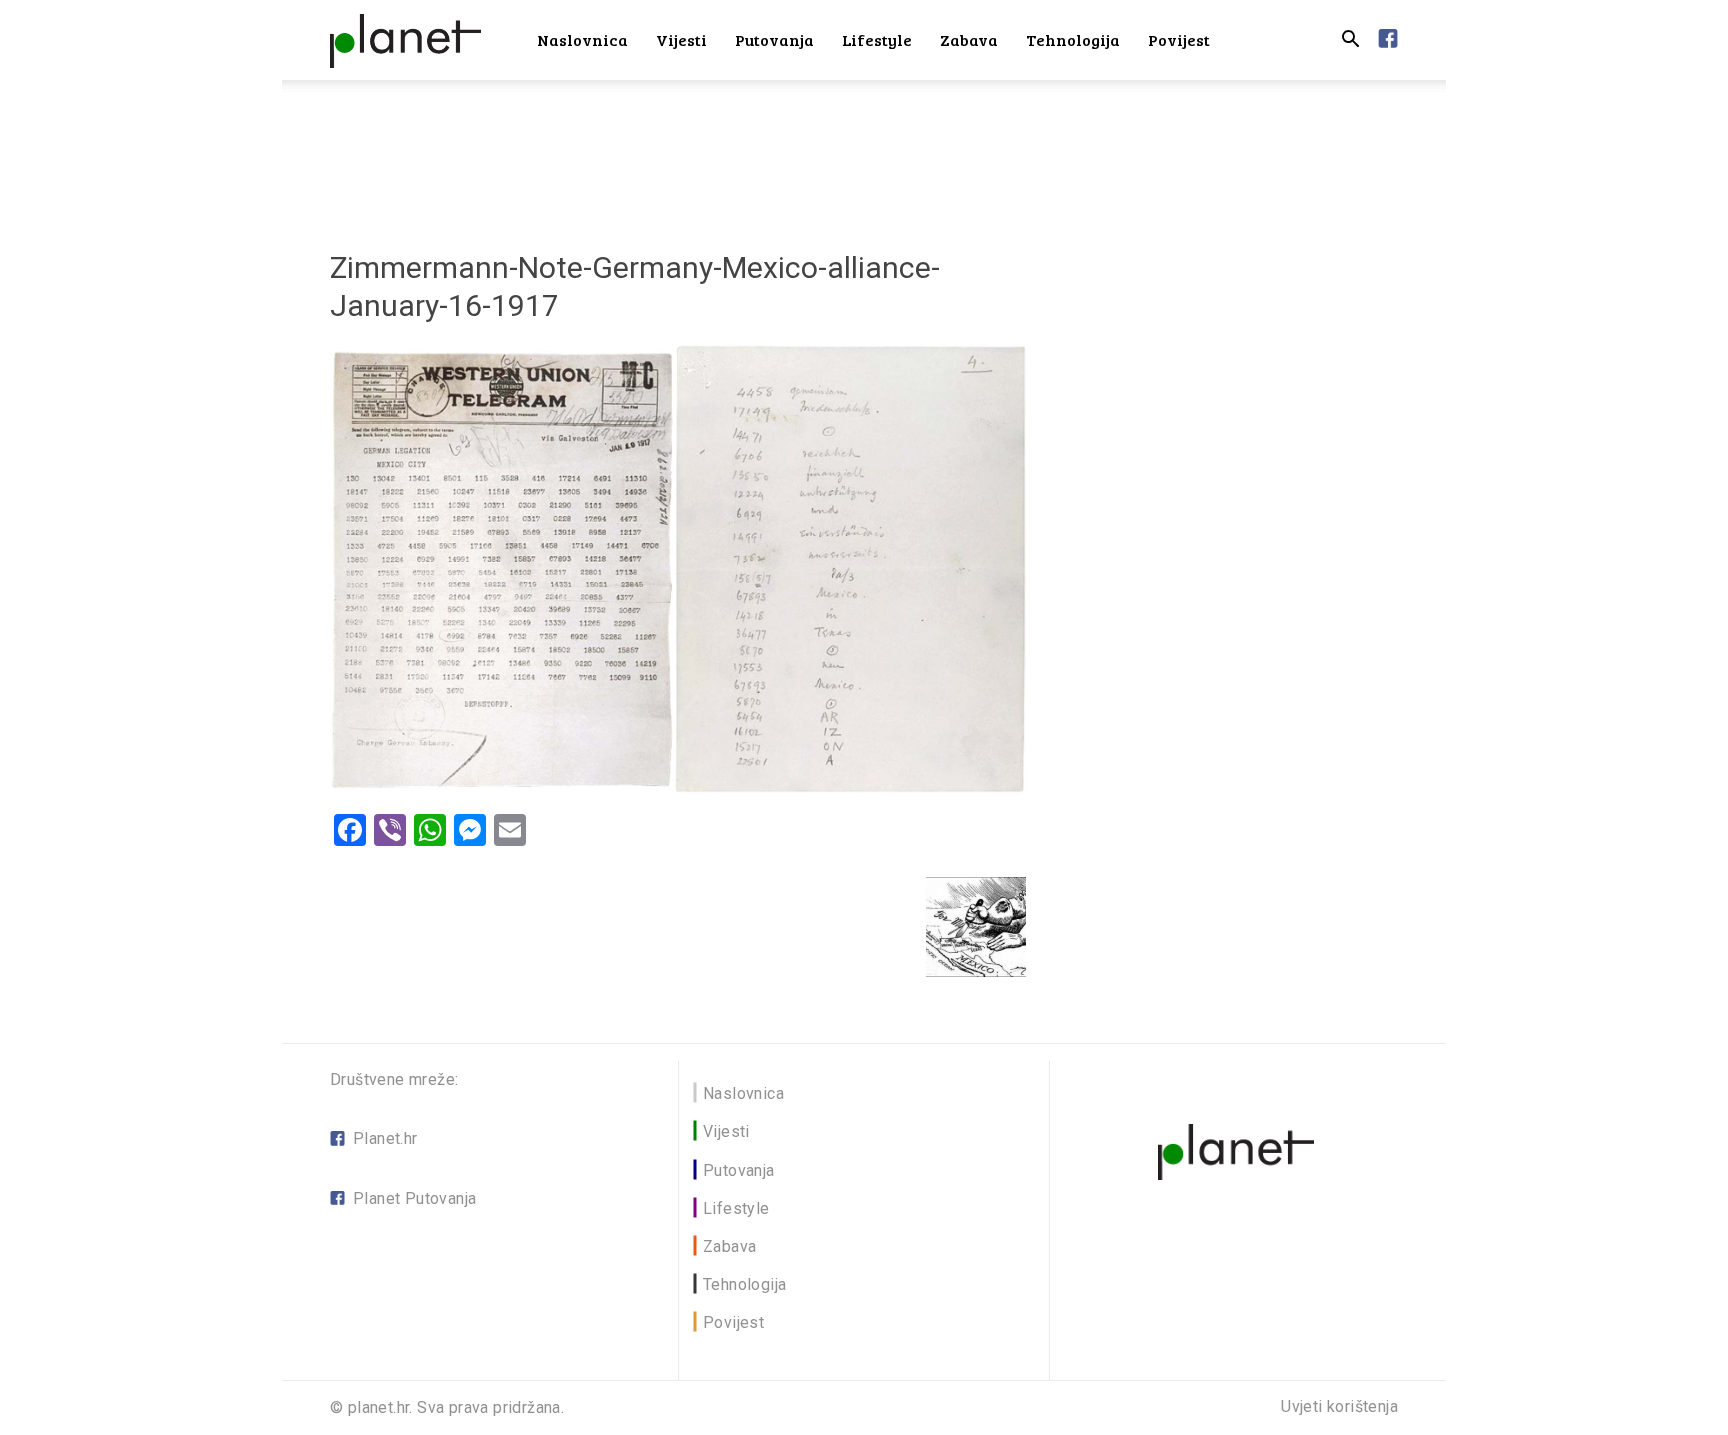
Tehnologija (1073, 39)
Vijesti (681, 39)
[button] (1350, 41)
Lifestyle (877, 39)
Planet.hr (385, 1138)
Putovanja (774, 39)
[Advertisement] (864, 149)
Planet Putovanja (414, 1198)
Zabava (969, 39)
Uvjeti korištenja (1339, 1407)
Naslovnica (582, 39)
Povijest (1179, 39)
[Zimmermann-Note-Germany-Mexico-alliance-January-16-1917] (678, 787)
